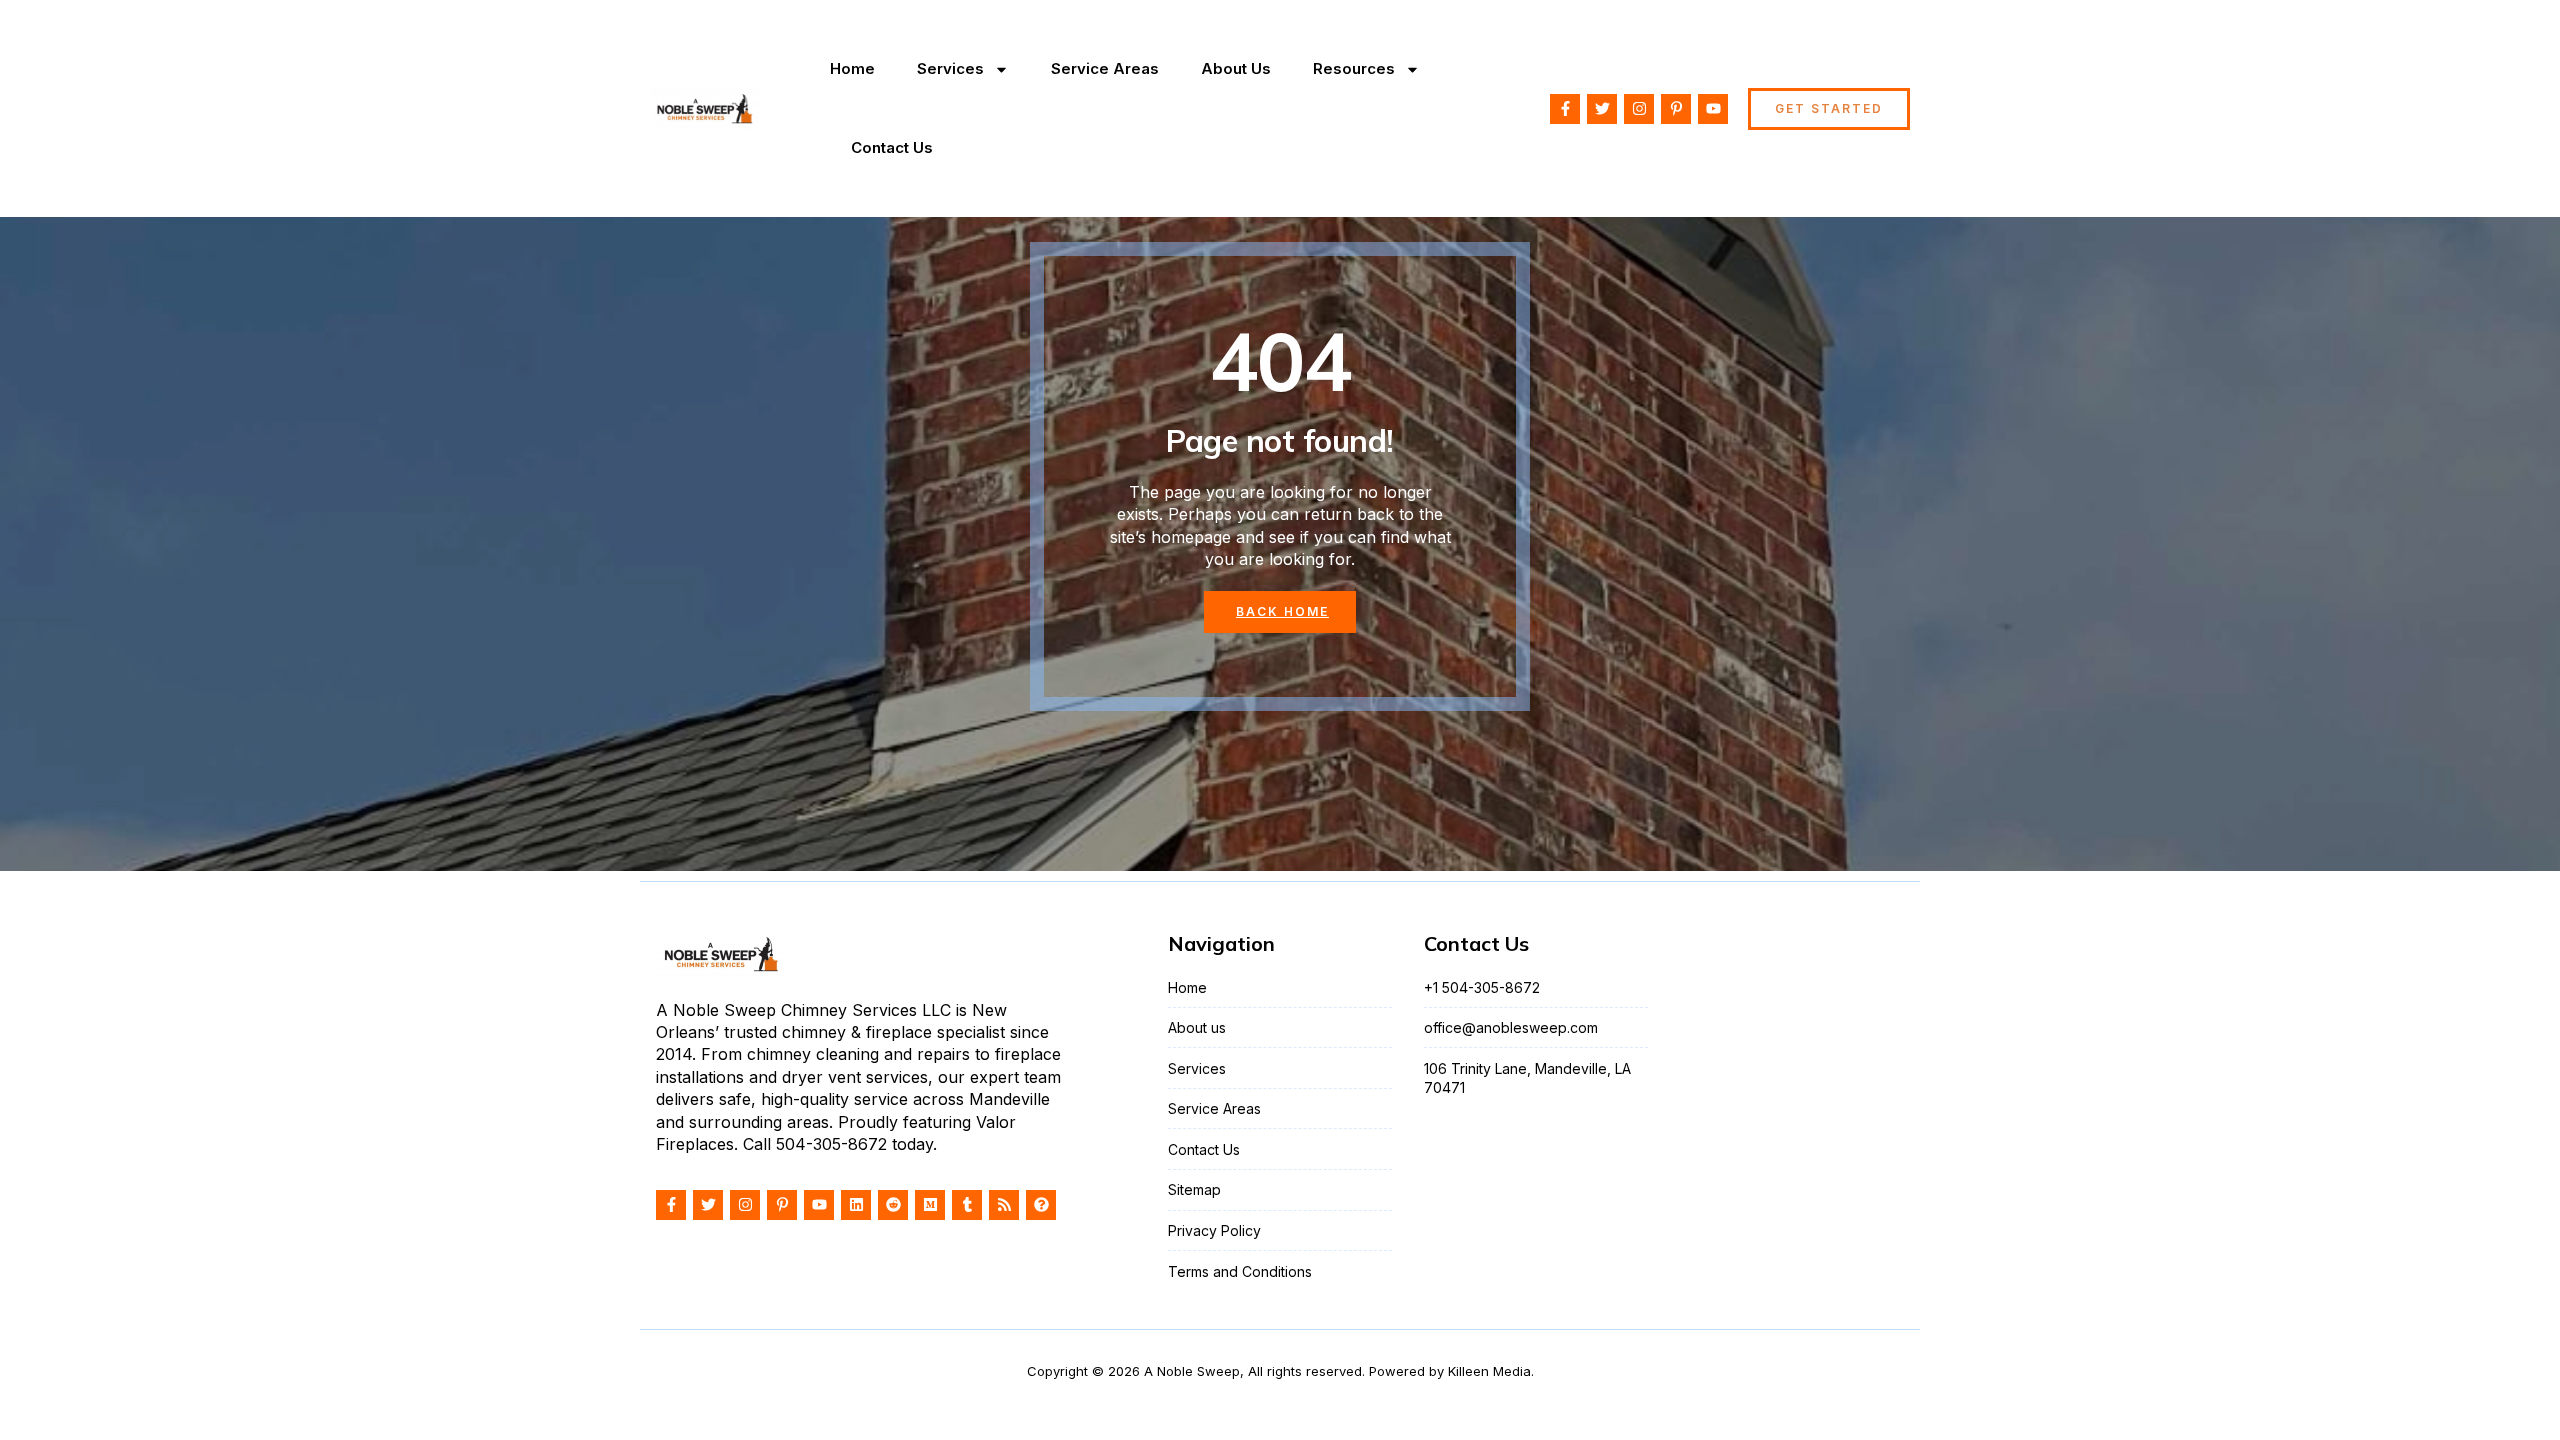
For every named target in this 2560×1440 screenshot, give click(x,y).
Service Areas (1105, 68)
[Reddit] (893, 1205)
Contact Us (892, 147)
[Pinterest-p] (1676, 109)
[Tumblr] (967, 1205)
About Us (1236, 68)
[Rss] (1004, 1205)
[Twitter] (1602, 109)
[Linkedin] (856, 1205)
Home (852, 68)
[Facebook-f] (1565, 109)
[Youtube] (1713, 109)
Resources (1354, 68)
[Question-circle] (1041, 1205)
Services (950, 68)
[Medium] (930, 1205)
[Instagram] (1639, 109)
